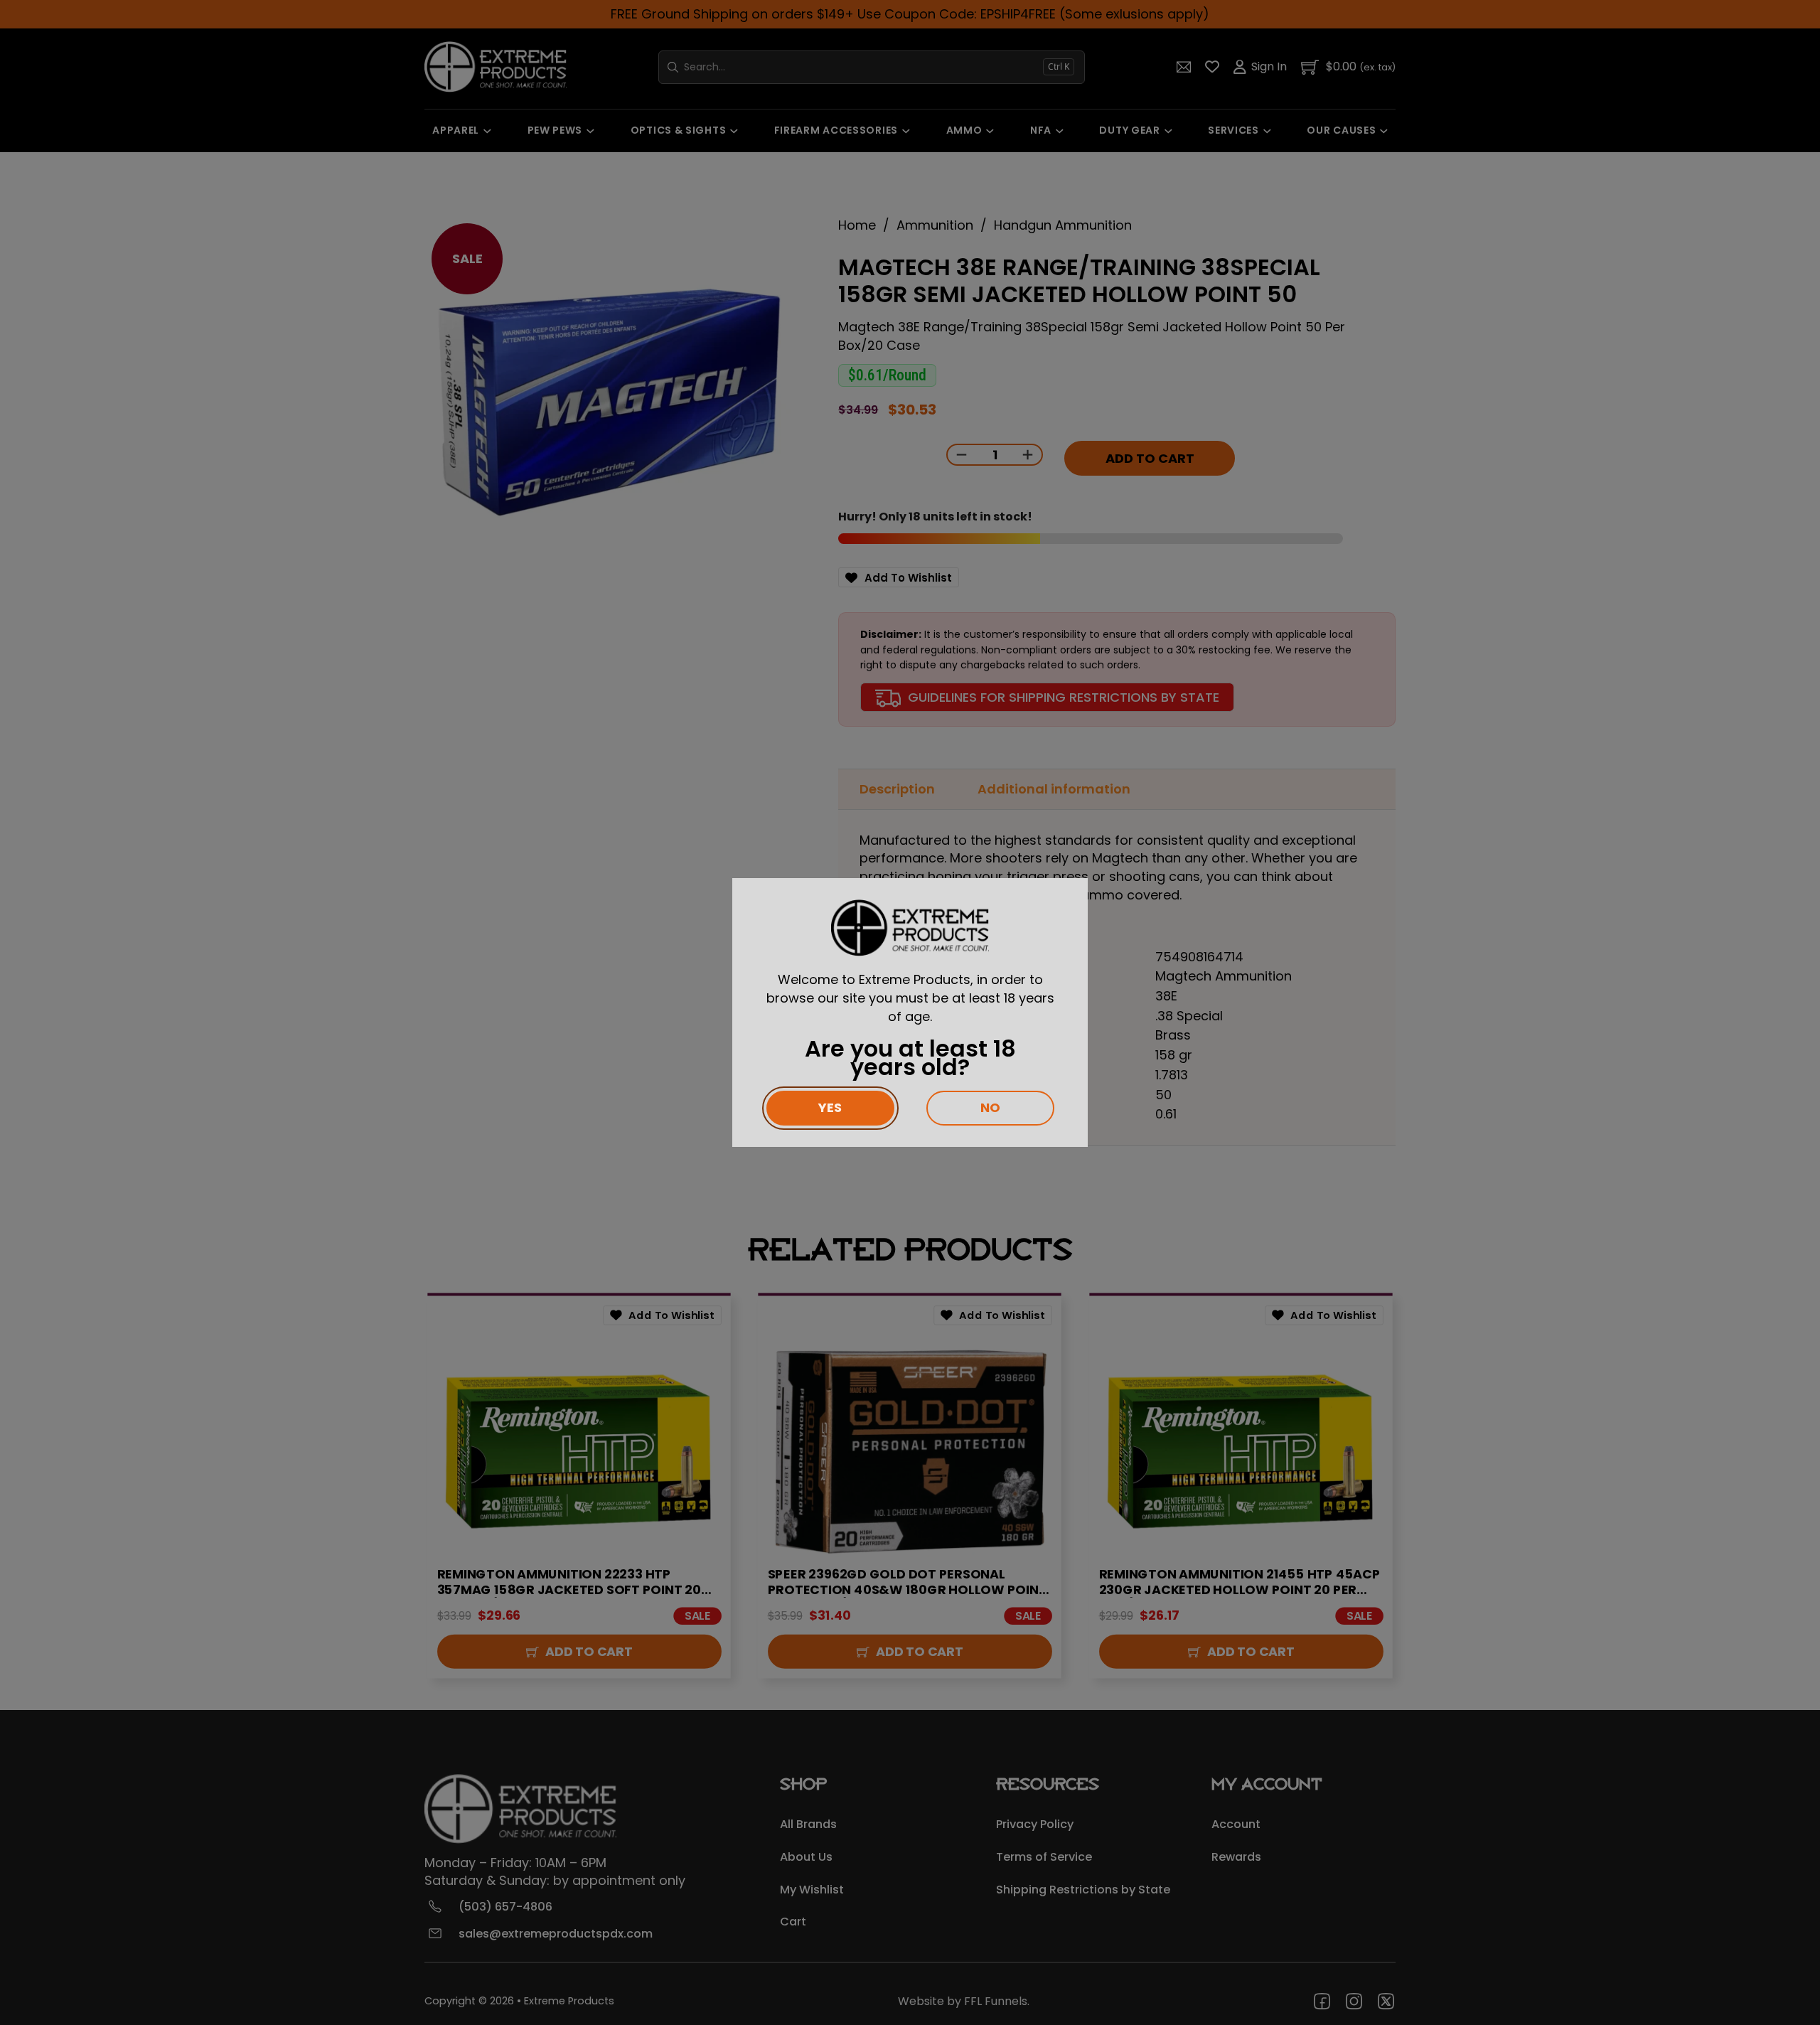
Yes (830, 1107)
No (990, 1107)
